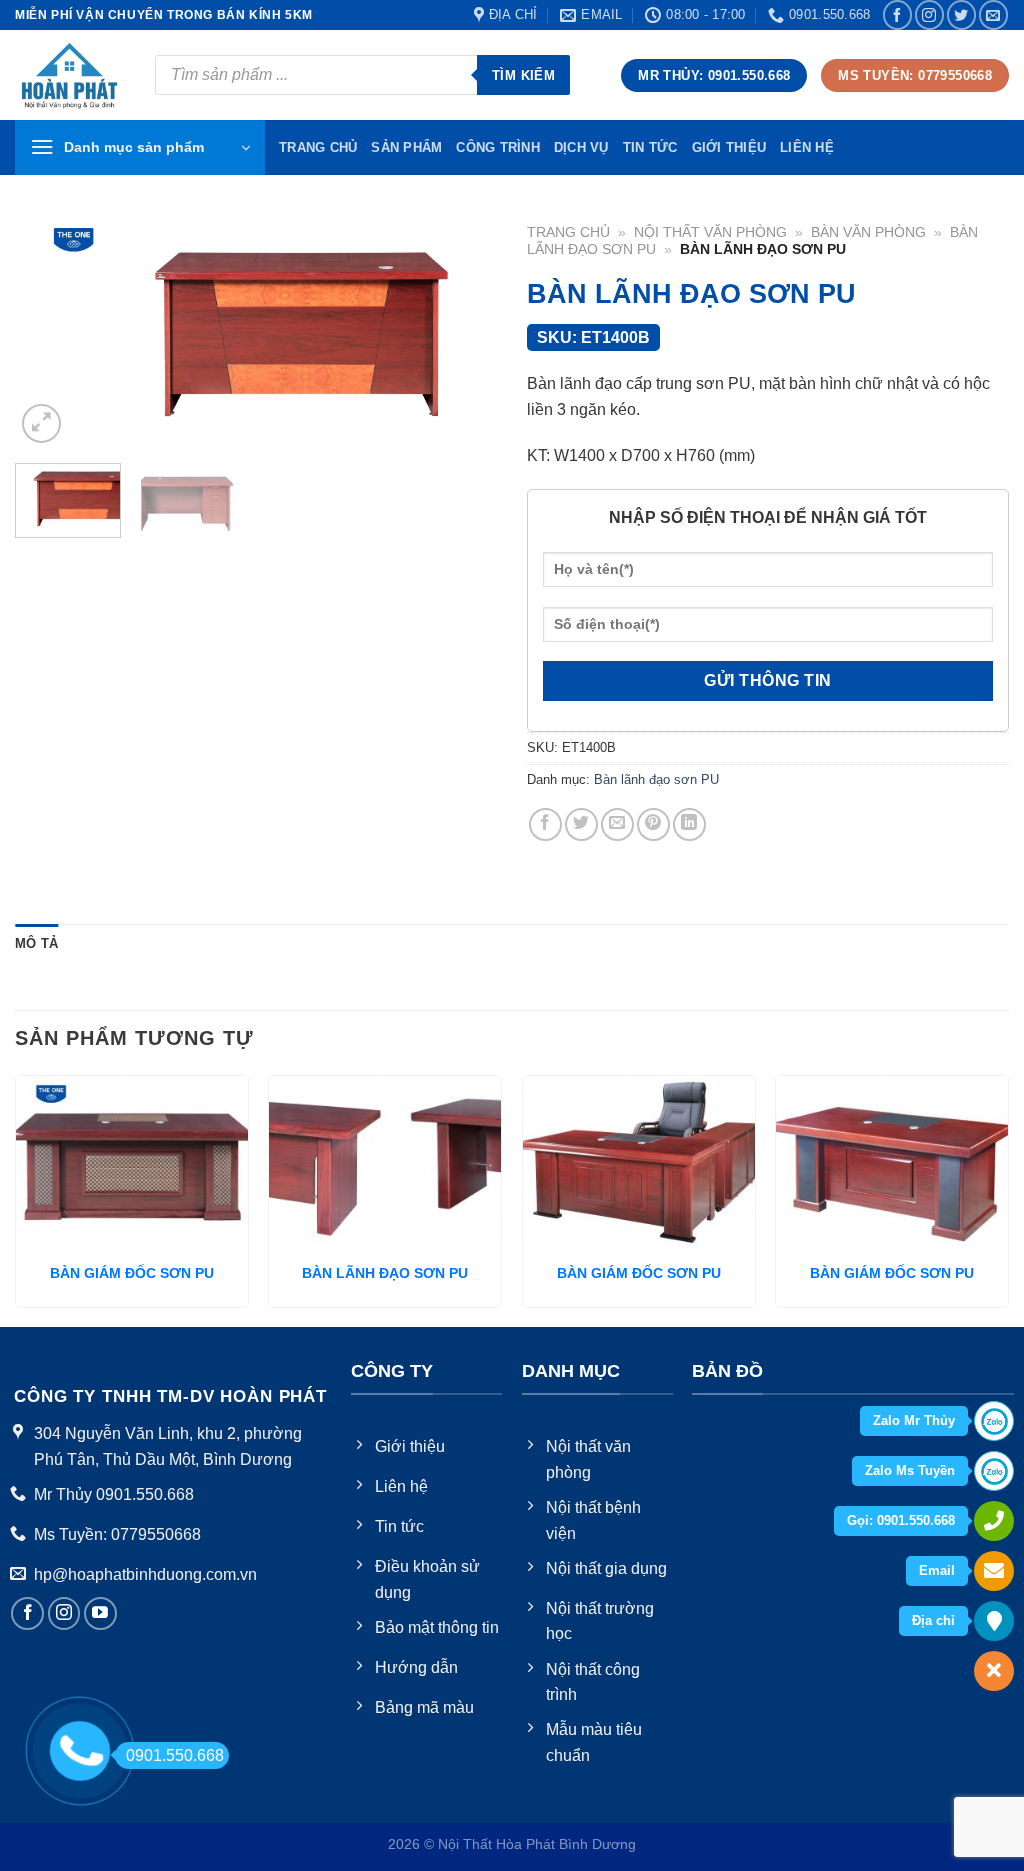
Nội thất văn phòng (710, 232)
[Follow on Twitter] (961, 14)
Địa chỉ (933, 1620)
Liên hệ (807, 147)
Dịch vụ (581, 147)
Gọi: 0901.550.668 (901, 1520)
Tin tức (650, 147)
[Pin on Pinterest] (653, 824)
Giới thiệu (729, 147)
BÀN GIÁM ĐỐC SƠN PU (132, 1273)
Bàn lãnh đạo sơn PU (656, 779)
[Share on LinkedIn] (689, 824)
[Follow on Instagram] (929, 14)
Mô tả (36, 943)
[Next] (462, 331)
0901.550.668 (175, 1755)
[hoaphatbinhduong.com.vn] (70, 75)
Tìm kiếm (523, 75)
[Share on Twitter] (581, 824)
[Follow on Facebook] (897, 14)
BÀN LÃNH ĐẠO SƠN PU (385, 1273)
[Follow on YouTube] (100, 1613)
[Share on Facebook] (545, 824)
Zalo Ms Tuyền (910, 1470)
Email (937, 1570)
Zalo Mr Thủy (914, 1420)
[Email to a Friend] (617, 824)
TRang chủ (318, 147)
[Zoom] (41, 423)
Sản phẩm (406, 147)
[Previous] (50, 331)
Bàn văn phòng (868, 232)
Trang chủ (568, 232)
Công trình (498, 147)
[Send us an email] (993, 14)
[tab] (36, 944)
